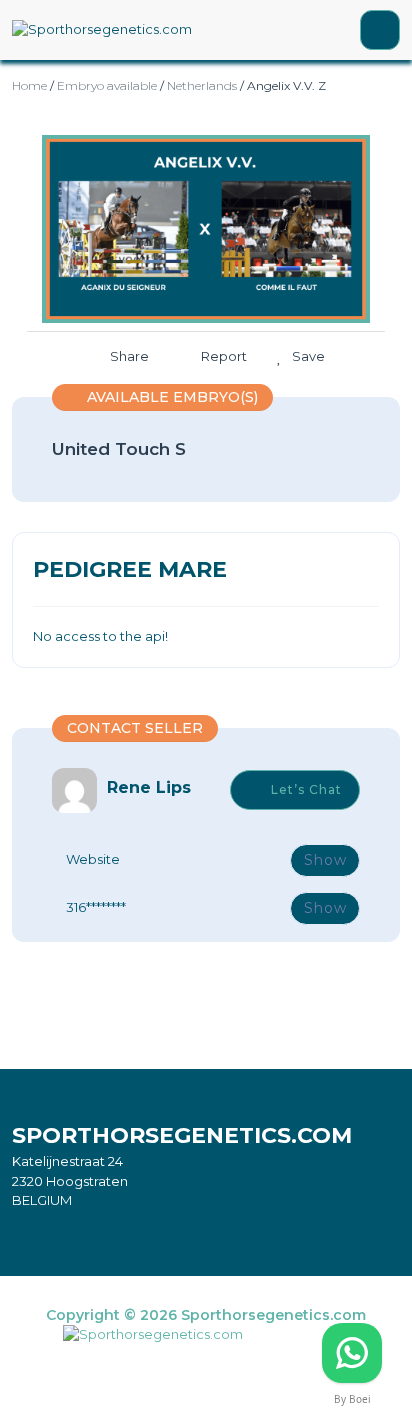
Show (325, 860)
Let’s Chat (306, 789)
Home (29, 86)
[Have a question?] (352, 1353)
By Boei (352, 1399)
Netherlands (202, 86)
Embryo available (107, 86)
